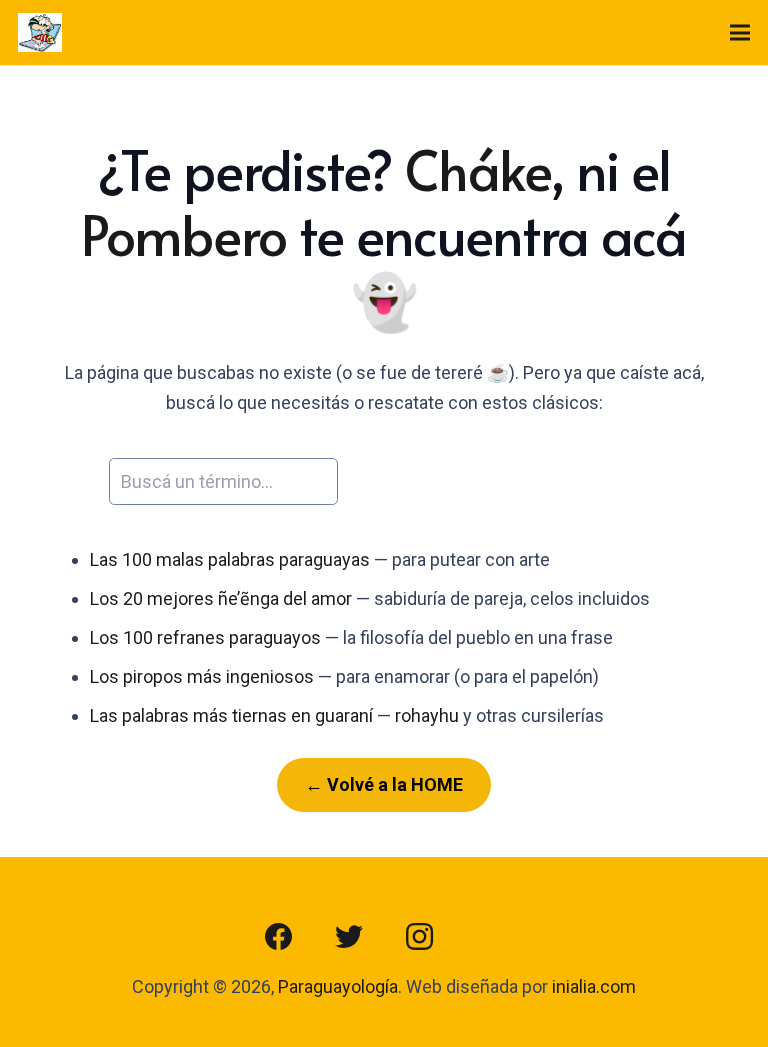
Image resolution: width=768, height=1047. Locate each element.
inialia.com (594, 986)
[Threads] (489, 937)
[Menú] (740, 33)
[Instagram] (419, 937)
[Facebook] (279, 937)
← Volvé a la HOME (384, 784)
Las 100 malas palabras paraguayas (230, 559)
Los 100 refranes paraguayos (205, 637)
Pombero (184, 234)
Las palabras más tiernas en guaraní (231, 715)
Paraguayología (338, 986)
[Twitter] (349, 937)
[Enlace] (40, 33)
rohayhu (427, 715)
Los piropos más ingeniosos (202, 676)
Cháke (477, 169)
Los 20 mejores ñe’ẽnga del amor (221, 598)
